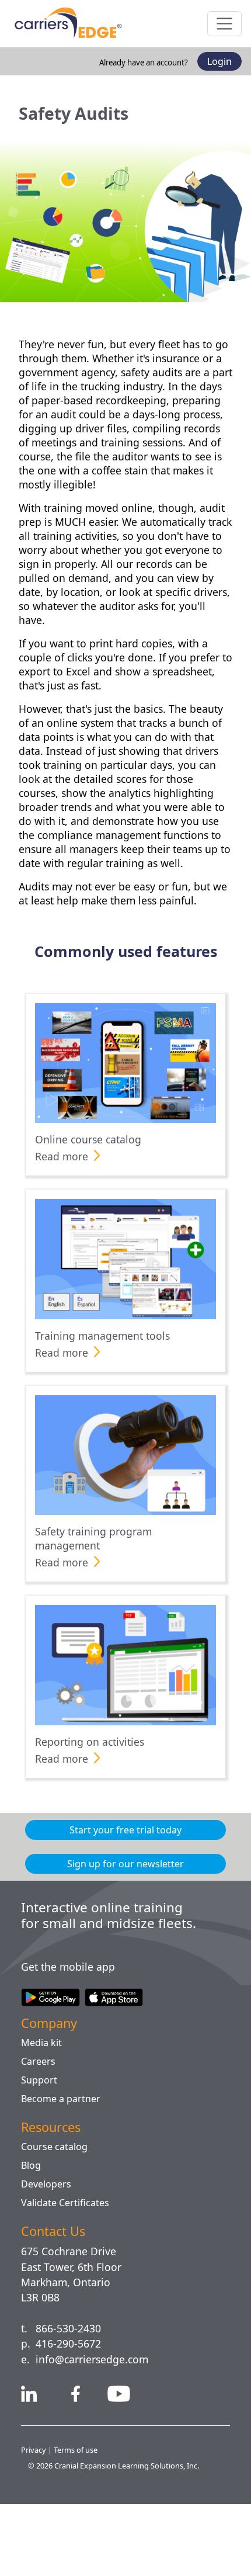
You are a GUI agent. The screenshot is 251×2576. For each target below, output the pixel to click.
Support (39, 2152)
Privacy (35, 2522)
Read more (64, 1212)
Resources (54, 2199)
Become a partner (63, 2171)
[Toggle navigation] (224, 24)
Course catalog (57, 2218)
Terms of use (78, 2522)
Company (53, 2095)
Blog (31, 2237)
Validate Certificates (69, 2275)
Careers (39, 2133)
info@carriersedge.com (97, 2431)
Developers (47, 2256)
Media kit (42, 2114)
